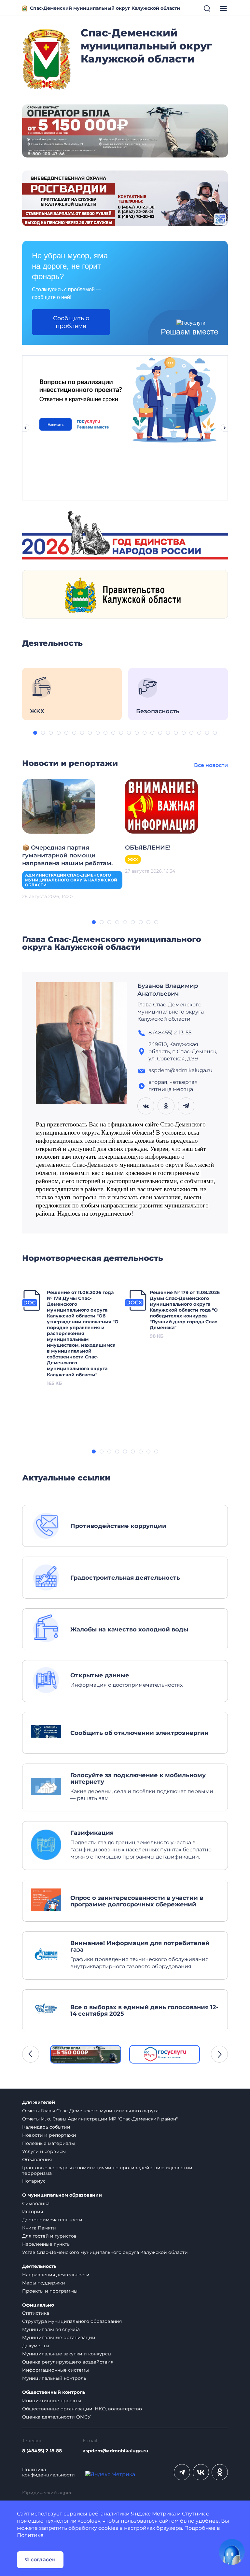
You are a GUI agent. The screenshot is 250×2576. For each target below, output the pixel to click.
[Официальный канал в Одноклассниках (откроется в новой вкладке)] (220, 2472)
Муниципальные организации (59, 2337)
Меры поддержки (44, 2283)
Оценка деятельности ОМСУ (56, 2417)
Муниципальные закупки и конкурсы (67, 2354)
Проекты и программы (50, 2291)
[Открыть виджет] (232, 2552)
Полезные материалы (49, 2143)
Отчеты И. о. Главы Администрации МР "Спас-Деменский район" (100, 2119)
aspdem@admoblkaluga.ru (116, 2451)
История (33, 2212)
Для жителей (39, 2102)
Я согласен (40, 2560)
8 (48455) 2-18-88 (42, 2451)
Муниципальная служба (51, 2329)
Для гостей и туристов (49, 2236)
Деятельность (39, 2266)
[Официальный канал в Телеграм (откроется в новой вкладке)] (182, 2472)
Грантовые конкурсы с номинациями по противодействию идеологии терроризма (107, 2170)
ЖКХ (133, 859)
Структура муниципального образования (72, 2321)
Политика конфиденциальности (49, 2473)
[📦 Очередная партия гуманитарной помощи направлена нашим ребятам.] (59, 806)
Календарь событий (46, 2127)
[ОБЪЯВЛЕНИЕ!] (161, 806)
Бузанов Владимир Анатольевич (168, 990)
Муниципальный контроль (54, 2378)
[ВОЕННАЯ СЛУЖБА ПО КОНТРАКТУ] (125, 131)
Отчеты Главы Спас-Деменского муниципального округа (90, 2111)
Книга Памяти (39, 2228)
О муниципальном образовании (62, 2195)
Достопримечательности (52, 2220)
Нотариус (34, 2181)
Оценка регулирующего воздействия (68, 2362)
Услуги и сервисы (44, 2151)
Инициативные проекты (52, 2401)
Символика (36, 2203)
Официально (38, 2305)
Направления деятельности (56, 2275)
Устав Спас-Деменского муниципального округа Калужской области (105, 2252)
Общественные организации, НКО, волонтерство (82, 2409)
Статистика (36, 2313)
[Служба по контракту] (86, 2054)
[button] (35, 733)
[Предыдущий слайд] (25, 428)
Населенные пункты (46, 2244)
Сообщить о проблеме (71, 322)
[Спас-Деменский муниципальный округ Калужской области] (47, 58)
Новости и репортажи (49, 2135)
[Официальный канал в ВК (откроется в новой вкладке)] (201, 2472)
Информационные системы (56, 2370)
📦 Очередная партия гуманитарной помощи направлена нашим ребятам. (67, 855)
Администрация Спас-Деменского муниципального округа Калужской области (71, 880)
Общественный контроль (54, 2392)
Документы (36, 2346)
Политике (30, 2535)
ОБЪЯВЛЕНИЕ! (148, 848)
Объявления (37, 2160)
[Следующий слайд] (225, 428)
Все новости (211, 765)
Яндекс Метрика (153, 2514)
